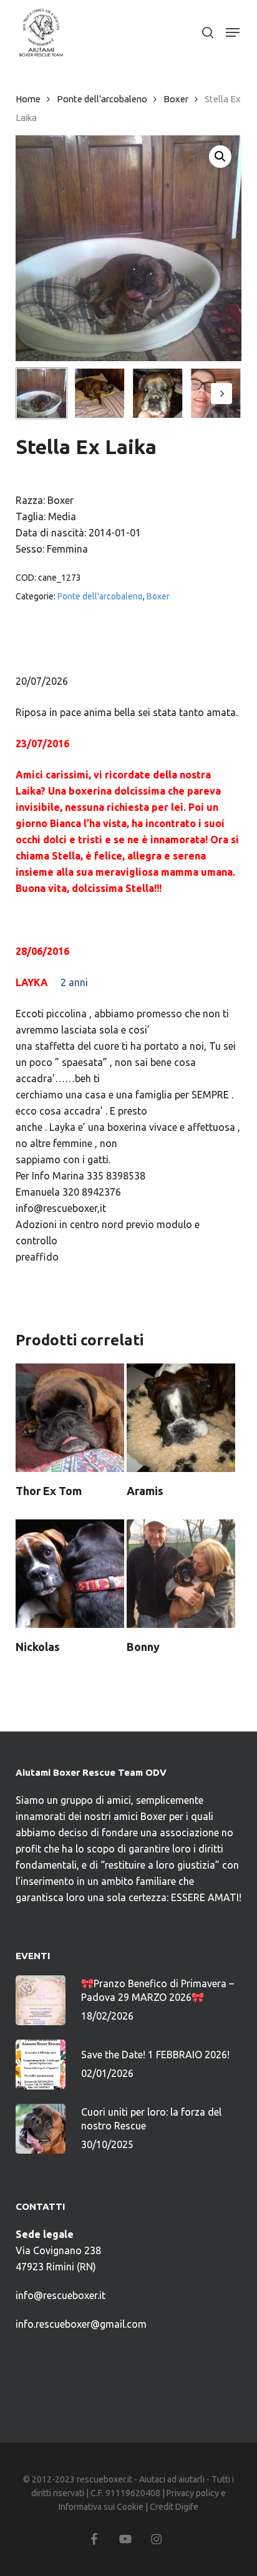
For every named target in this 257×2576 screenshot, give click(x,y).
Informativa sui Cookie (101, 2507)
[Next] (221, 394)
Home (28, 99)
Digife (187, 2507)
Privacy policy (193, 2493)
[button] (233, 32)
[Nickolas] (70, 1574)
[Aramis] (181, 1418)
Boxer (176, 99)
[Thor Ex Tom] (70, 1418)
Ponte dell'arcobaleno (102, 99)
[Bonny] (181, 1574)
